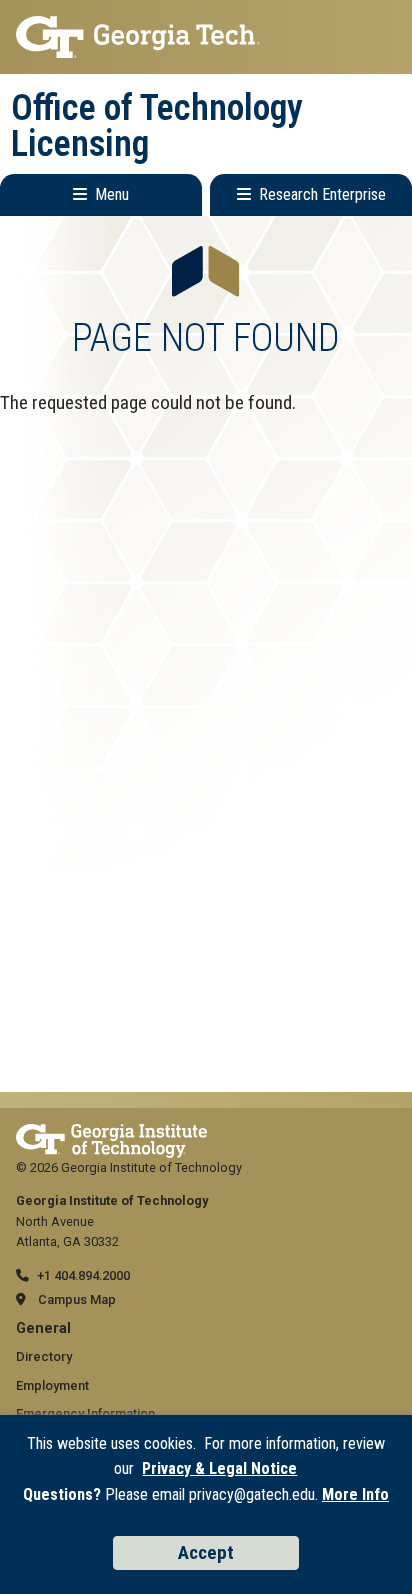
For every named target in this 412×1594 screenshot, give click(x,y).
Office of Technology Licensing (157, 126)
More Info (355, 1494)
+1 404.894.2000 (83, 1275)
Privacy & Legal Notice (219, 1468)
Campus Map (77, 1299)
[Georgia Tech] (111, 1133)
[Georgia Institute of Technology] (206, 37)
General (43, 1328)
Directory (44, 1356)
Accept (206, 1552)
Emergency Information (85, 1413)
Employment (52, 1385)
